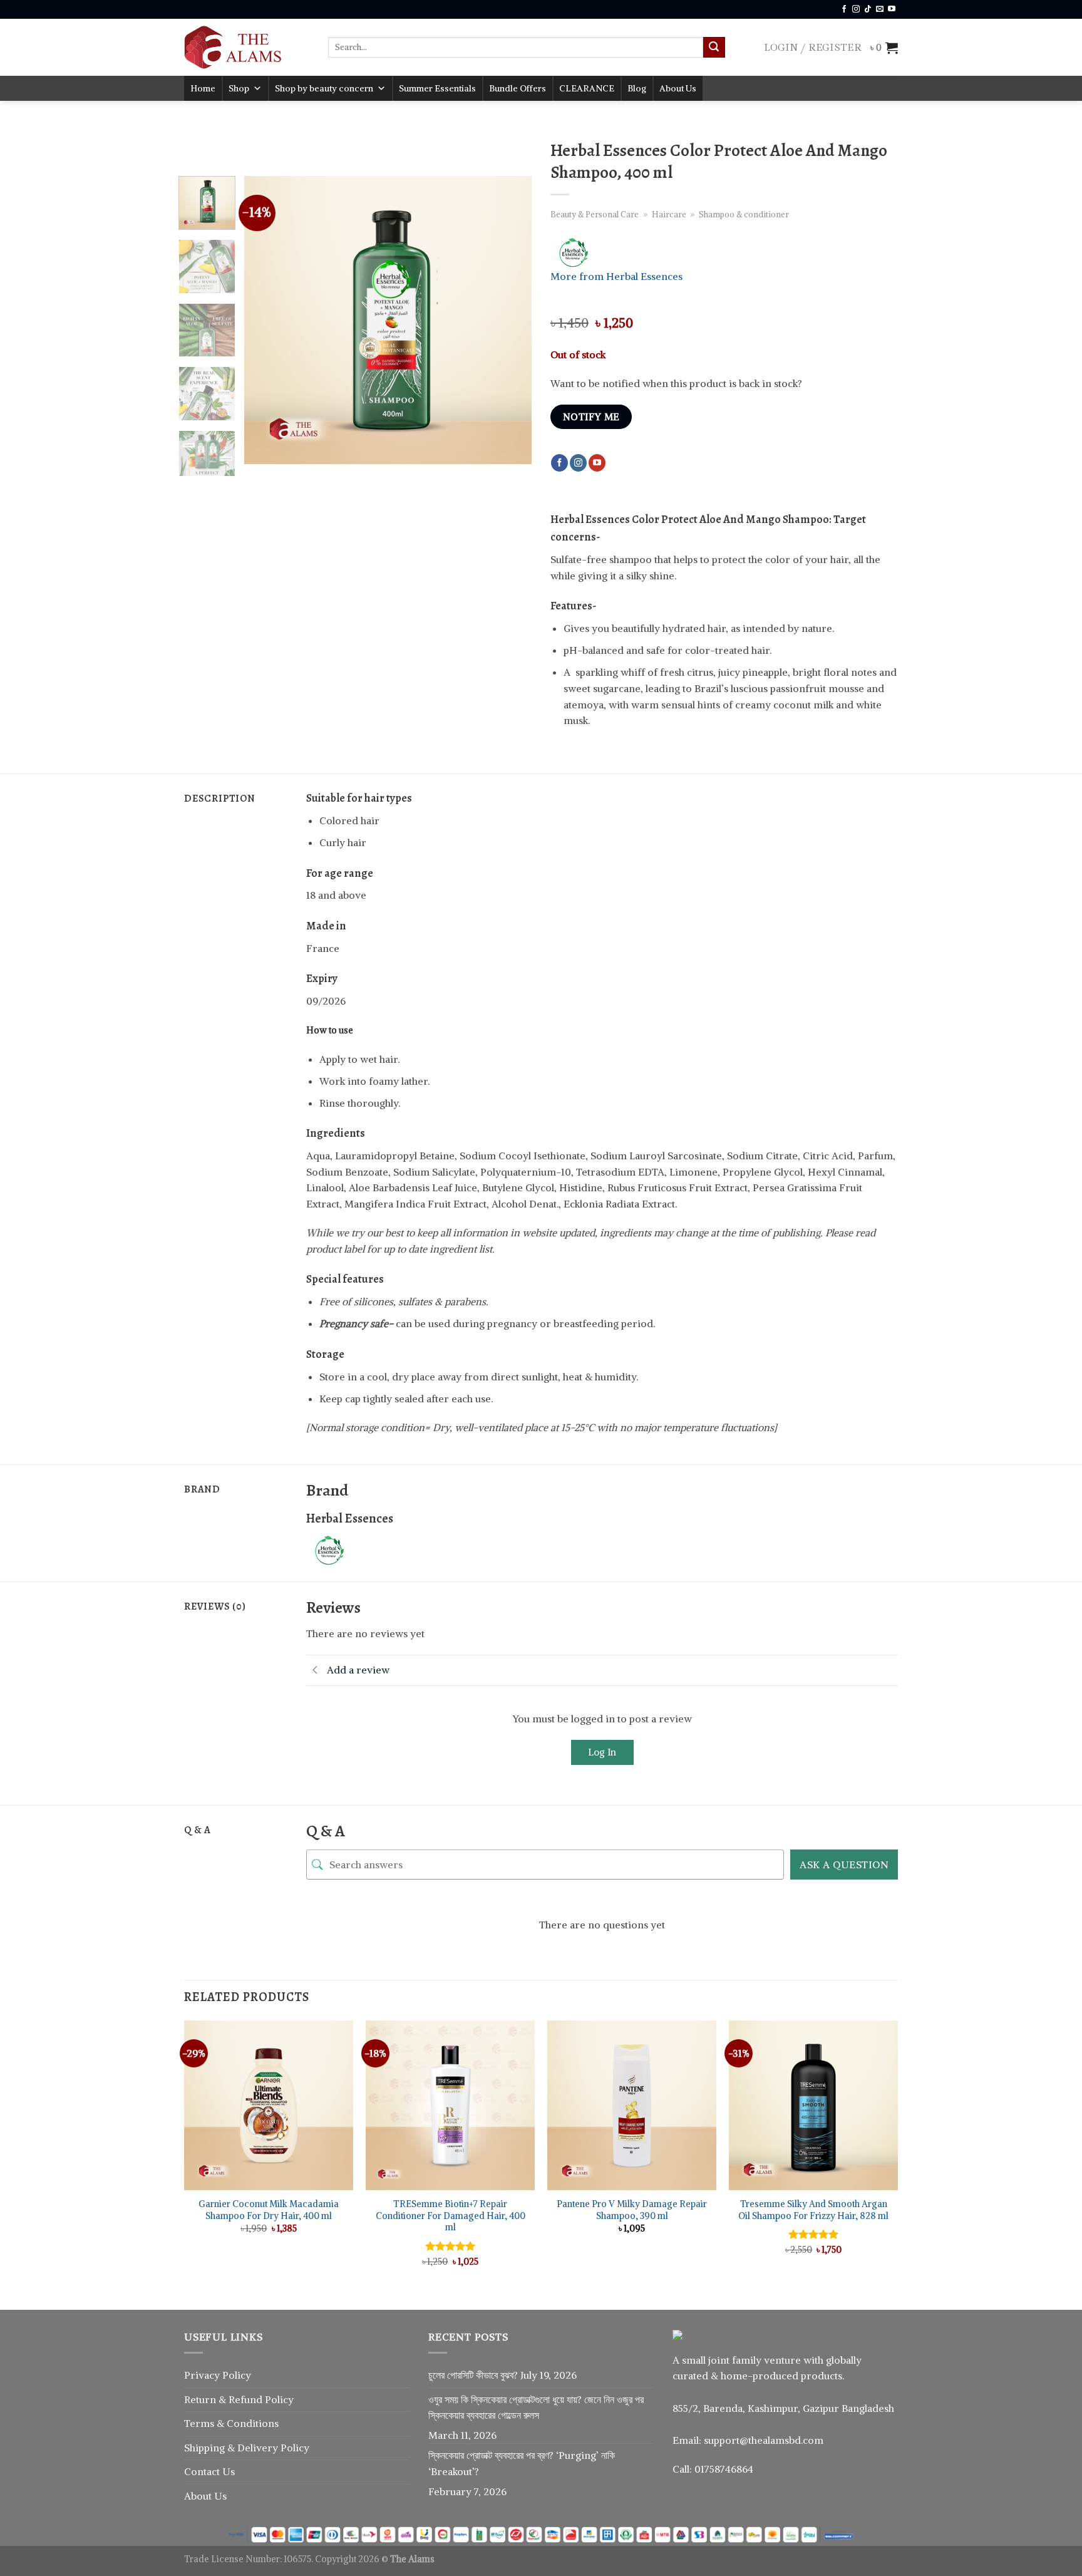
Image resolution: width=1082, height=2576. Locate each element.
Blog (637, 88)
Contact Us (209, 2471)
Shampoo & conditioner (744, 214)
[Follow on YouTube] (892, 9)
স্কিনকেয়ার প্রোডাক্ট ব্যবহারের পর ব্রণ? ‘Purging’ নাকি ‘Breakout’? (522, 2463)
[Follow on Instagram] (856, 9)
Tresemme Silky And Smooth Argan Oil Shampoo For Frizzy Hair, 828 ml (813, 2210)
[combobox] (516, 47)
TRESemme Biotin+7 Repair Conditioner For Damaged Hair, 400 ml (451, 2216)
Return (201, 2399)
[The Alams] (247, 47)
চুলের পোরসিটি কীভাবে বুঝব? (473, 2375)
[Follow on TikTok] (868, 9)
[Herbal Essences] (353, 1549)
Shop (239, 88)
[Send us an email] (880, 9)
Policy (279, 2399)
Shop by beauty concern (324, 88)
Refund (247, 2399)
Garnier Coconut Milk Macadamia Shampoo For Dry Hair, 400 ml (269, 2210)
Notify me (591, 417)
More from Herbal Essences (616, 276)
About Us (678, 88)
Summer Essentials (437, 88)
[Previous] (265, 320)
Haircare (669, 214)
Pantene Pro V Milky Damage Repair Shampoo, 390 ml (632, 2210)
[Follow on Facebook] (844, 9)
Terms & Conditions (231, 2423)
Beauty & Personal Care (595, 214)
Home (203, 88)
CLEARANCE (587, 88)
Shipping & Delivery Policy (247, 2448)
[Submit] (714, 48)
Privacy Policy (218, 2375)
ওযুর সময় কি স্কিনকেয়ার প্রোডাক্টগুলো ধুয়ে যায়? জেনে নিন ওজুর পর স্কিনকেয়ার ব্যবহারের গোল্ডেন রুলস (536, 2408)
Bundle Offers (518, 88)
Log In (602, 1752)
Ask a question (844, 1865)
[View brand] (597, 252)
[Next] (510, 320)
